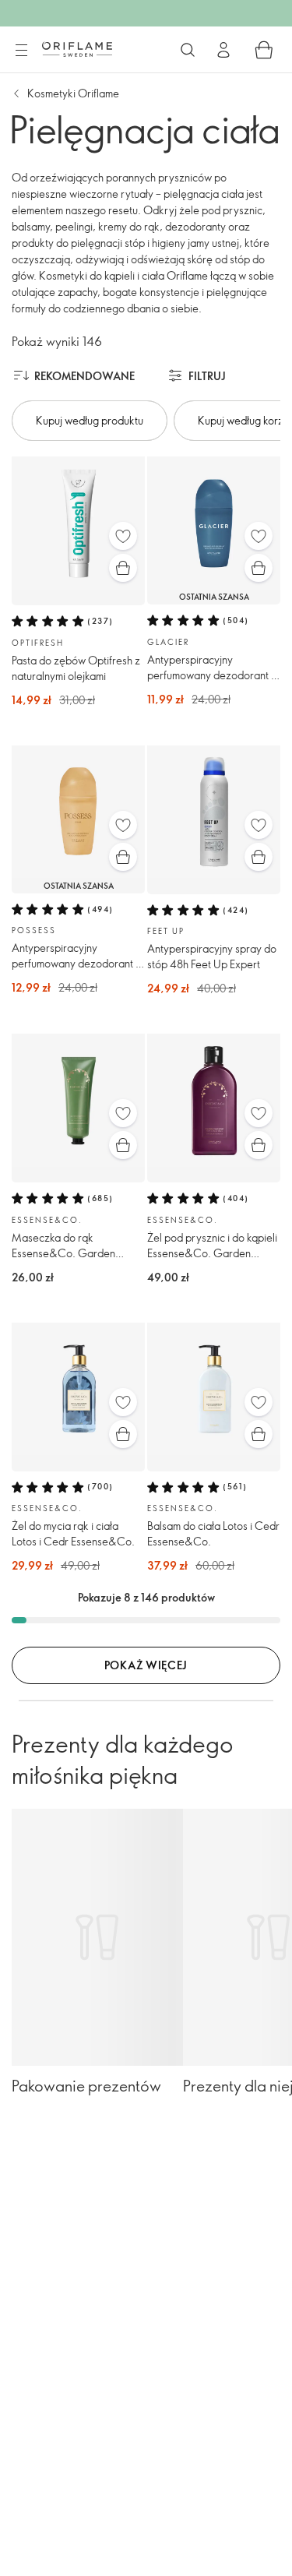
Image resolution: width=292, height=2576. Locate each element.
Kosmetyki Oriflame (73, 93)
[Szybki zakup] (123, 568)
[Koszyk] (264, 50)
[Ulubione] (123, 536)
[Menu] (21, 51)
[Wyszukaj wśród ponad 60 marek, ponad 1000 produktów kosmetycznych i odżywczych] (188, 50)
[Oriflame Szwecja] (77, 49)
